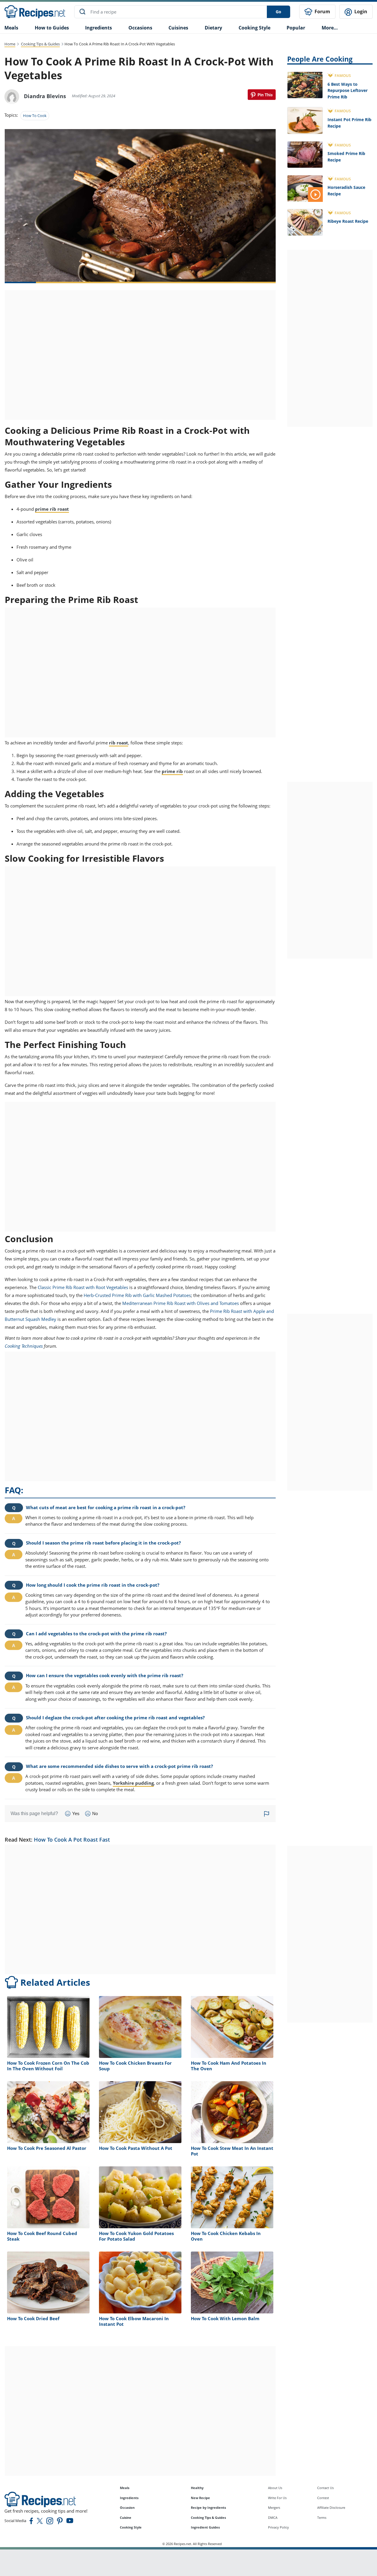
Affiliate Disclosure (331, 2507)
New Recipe (200, 2498)
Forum (322, 11)
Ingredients (99, 28)
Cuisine (126, 2518)
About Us (275, 2488)
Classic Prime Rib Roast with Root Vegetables (83, 1287)
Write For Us (277, 2498)
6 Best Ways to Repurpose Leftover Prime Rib (348, 90)
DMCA (273, 2518)
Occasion (127, 2507)
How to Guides (52, 28)
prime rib (172, 771)
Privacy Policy (278, 2527)
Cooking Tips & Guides (40, 44)
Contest (323, 2498)
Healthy (197, 2488)
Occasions (140, 28)
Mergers (274, 2507)
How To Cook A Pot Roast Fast (72, 1840)
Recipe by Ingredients (208, 2507)
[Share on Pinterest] (262, 95)
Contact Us (325, 2488)
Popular (296, 28)
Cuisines (178, 28)
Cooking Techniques (24, 1346)
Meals (125, 2488)
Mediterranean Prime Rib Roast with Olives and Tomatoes (181, 1303)
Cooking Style (131, 2527)
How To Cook (35, 116)
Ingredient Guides (205, 2527)
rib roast (119, 743)
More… (330, 28)
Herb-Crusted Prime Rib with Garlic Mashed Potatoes (137, 1295)
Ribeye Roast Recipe (348, 221)
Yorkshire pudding (133, 1783)
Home (10, 44)
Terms (322, 2518)
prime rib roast (52, 509)
